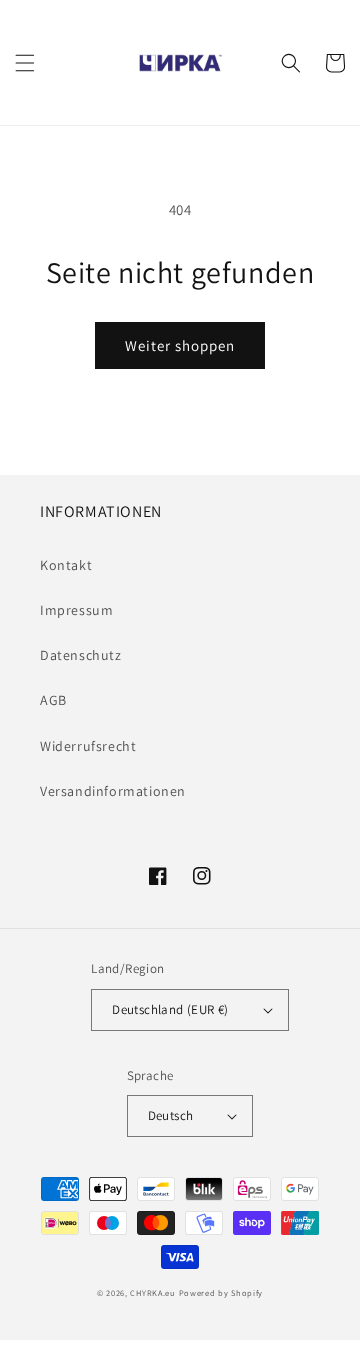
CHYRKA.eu (152, 1292)
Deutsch (171, 1115)
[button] (25, 63)
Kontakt (66, 565)
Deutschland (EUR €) (170, 1009)
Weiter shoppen (180, 345)
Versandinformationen (113, 791)
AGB (53, 700)
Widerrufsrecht (88, 746)
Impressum (76, 610)
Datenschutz (81, 655)
